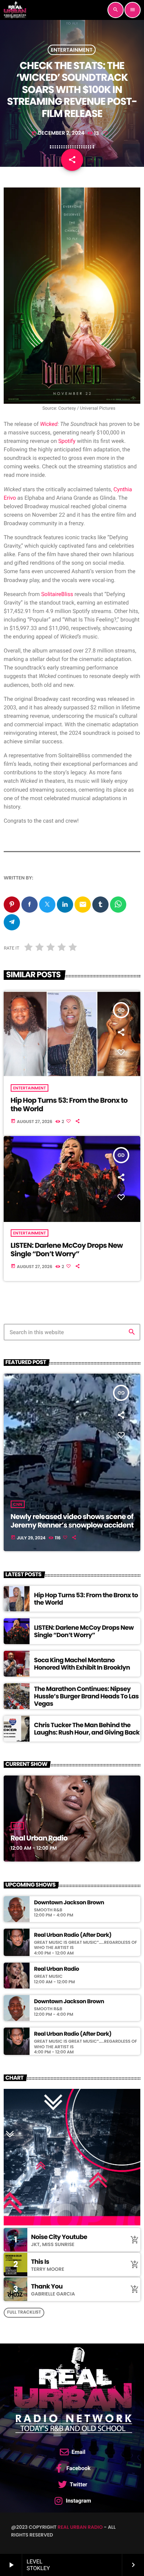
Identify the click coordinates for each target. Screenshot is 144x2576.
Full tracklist (24, 2312)
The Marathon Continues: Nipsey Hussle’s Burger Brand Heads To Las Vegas (86, 1696)
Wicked (49, 424)
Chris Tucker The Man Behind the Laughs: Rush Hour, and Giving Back (87, 1729)
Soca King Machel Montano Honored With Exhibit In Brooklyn (82, 1664)
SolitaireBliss (57, 594)
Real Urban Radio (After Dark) (73, 1935)
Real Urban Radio (39, 1838)
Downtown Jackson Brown (69, 1903)
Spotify (67, 441)
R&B (18, 1826)
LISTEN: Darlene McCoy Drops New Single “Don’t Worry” (67, 1250)
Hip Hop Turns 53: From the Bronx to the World (69, 1105)
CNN (18, 1504)
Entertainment (72, 50)
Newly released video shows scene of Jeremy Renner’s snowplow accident (72, 1521)
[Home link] (15, 10)
